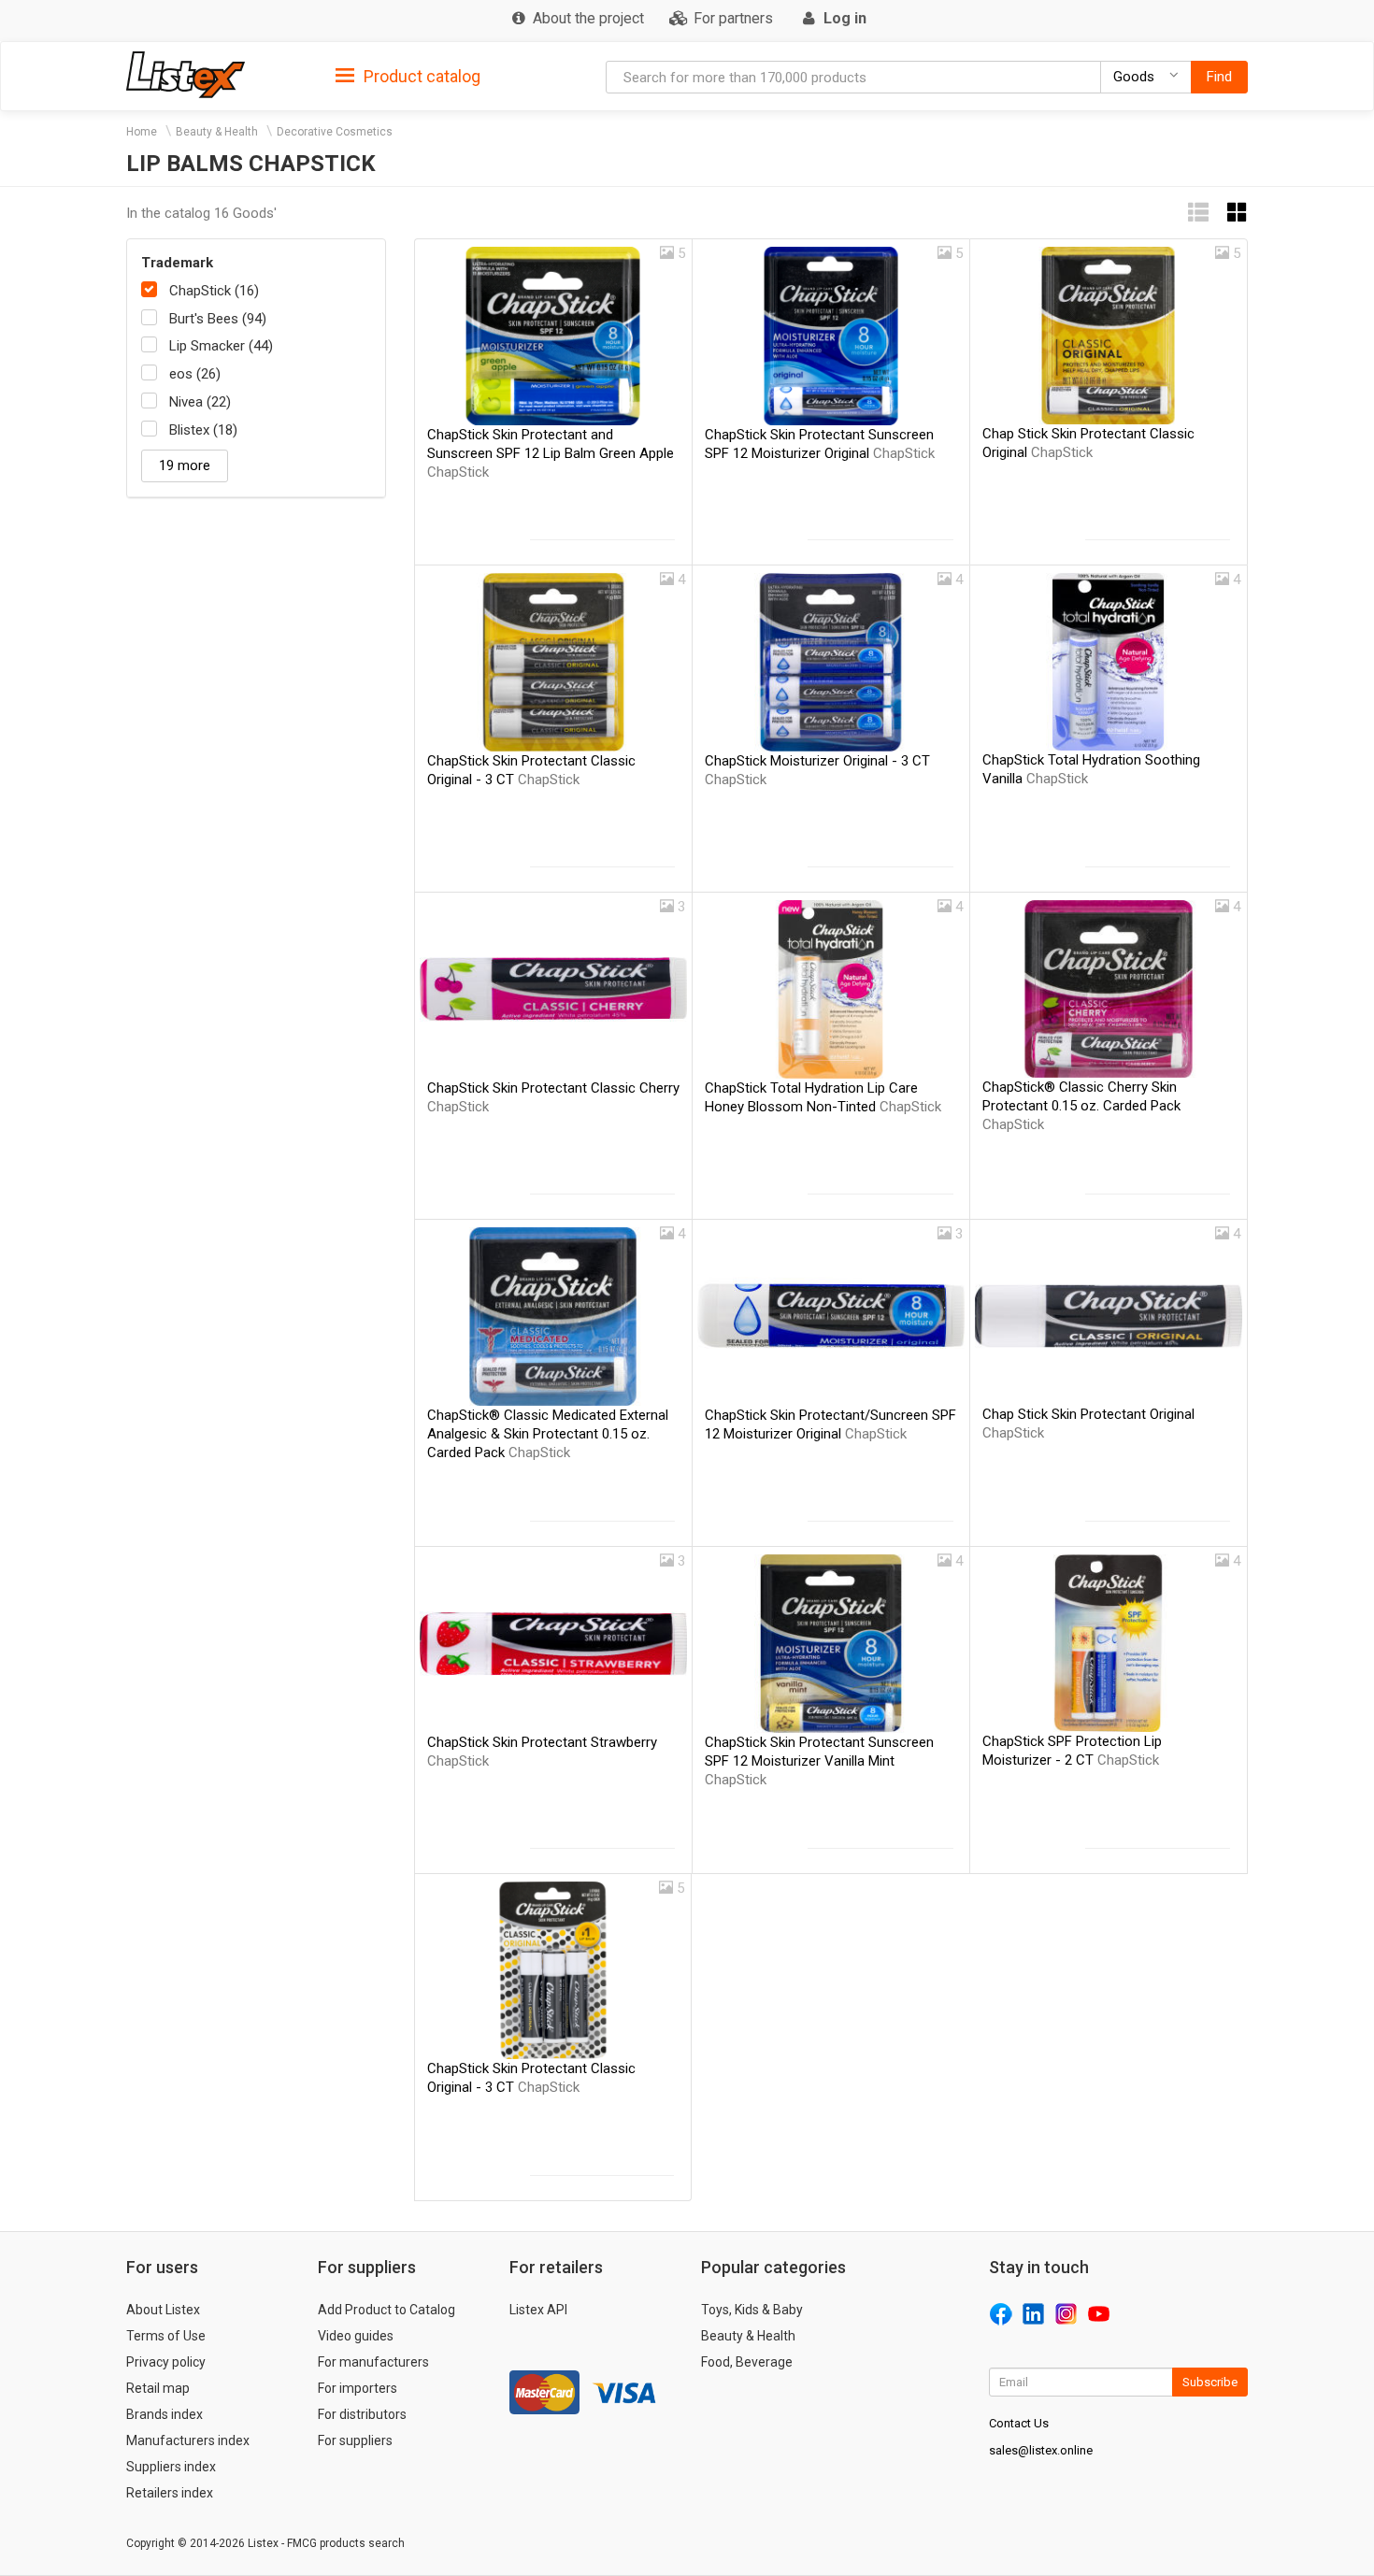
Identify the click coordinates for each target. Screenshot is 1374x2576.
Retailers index (170, 2493)
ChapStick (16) (214, 291)
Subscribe (1210, 2382)
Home (142, 132)
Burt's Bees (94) (218, 319)
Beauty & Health (217, 132)
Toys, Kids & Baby (752, 2310)
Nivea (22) (200, 402)
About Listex (163, 2310)
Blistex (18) (203, 430)
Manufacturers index (188, 2440)
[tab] (408, 75)
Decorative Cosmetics (335, 132)
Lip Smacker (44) (221, 346)
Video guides (356, 2336)
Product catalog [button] (420, 76)
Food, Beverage (747, 2362)
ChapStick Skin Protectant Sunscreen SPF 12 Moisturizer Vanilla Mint (819, 1761)
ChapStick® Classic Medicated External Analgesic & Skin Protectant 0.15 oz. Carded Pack (548, 1434)
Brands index (165, 2414)
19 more (185, 465)
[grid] (1238, 213)
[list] (1198, 213)
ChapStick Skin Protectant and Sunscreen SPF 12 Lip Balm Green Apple (551, 453)
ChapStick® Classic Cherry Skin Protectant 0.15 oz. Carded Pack (1081, 1106)
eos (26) (195, 374)
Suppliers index (171, 2467)
